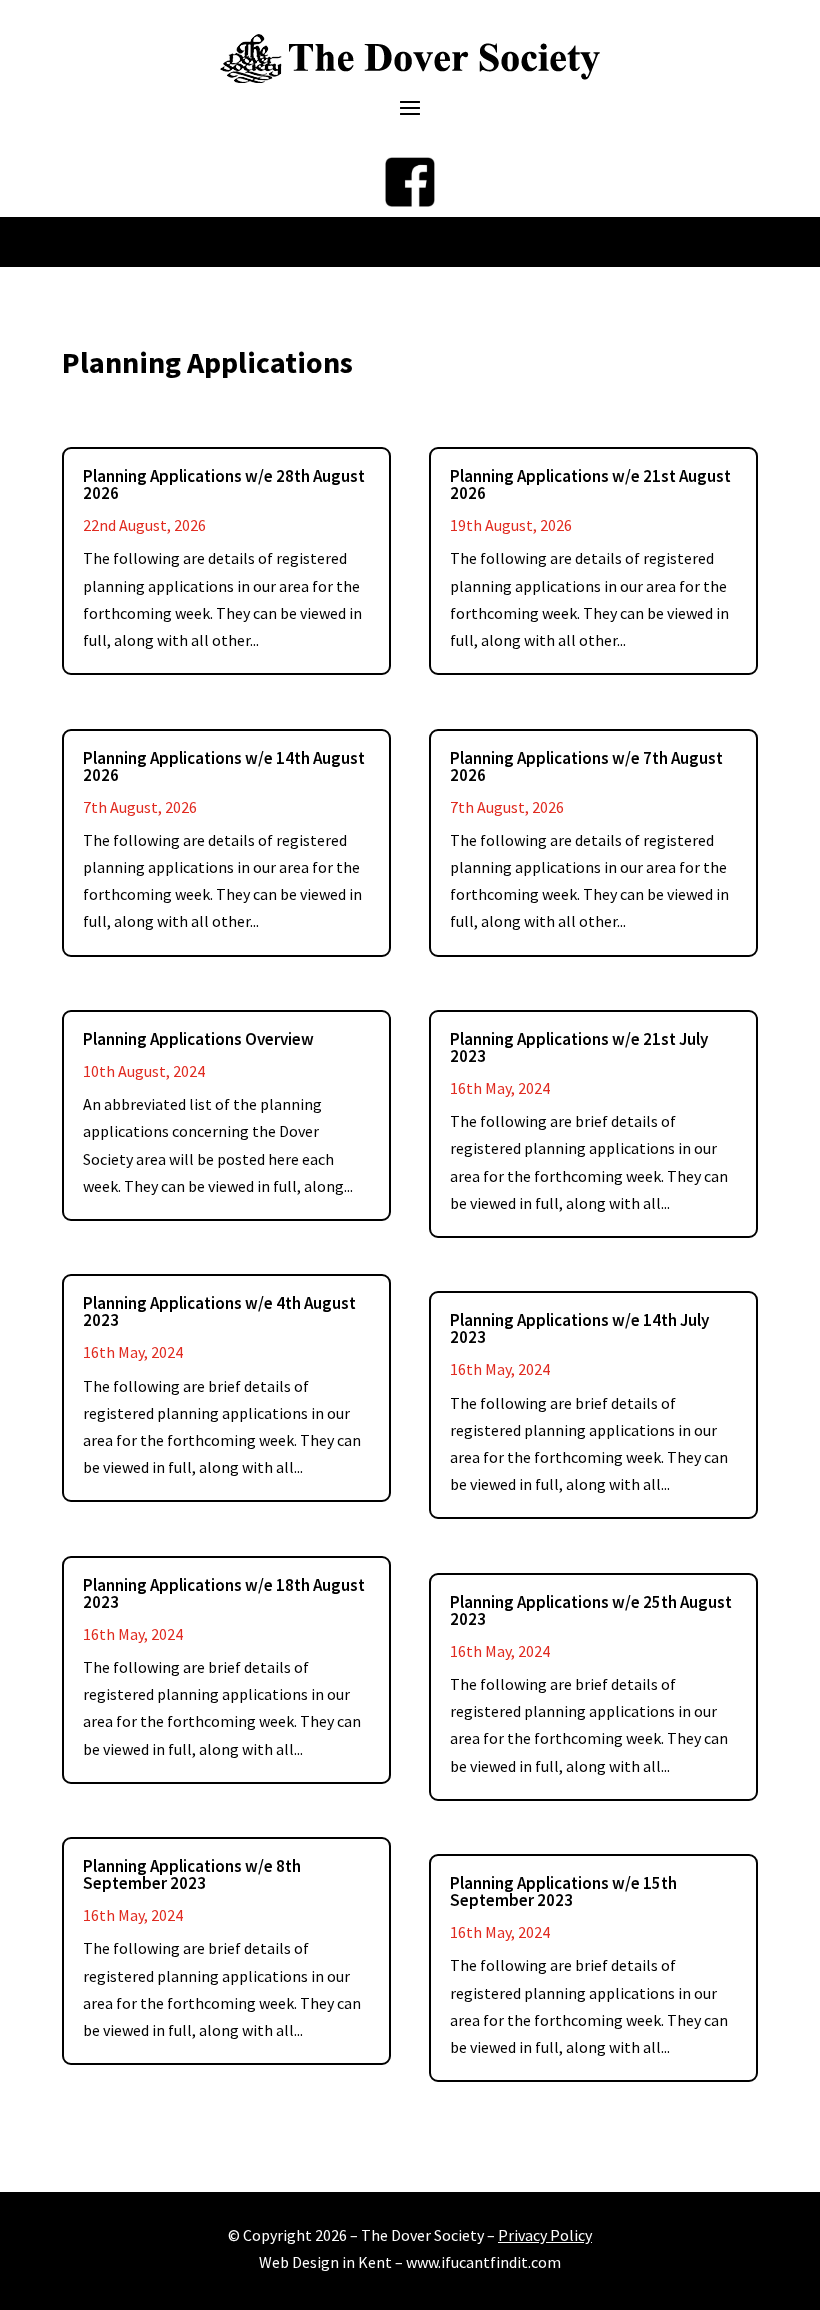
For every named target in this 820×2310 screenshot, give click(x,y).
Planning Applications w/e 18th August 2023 (224, 1593)
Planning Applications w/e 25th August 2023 (591, 1610)
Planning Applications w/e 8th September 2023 (192, 1874)
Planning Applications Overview (198, 1039)
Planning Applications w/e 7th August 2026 (586, 766)
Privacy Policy (545, 2235)
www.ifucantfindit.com (483, 2262)
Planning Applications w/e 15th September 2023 (563, 1891)
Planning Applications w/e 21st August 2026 (590, 484)
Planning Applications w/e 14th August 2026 (224, 766)
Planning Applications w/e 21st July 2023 (579, 1047)
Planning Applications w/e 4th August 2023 (219, 1311)
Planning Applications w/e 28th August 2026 (224, 484)
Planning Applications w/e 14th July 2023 (579, 1328)
